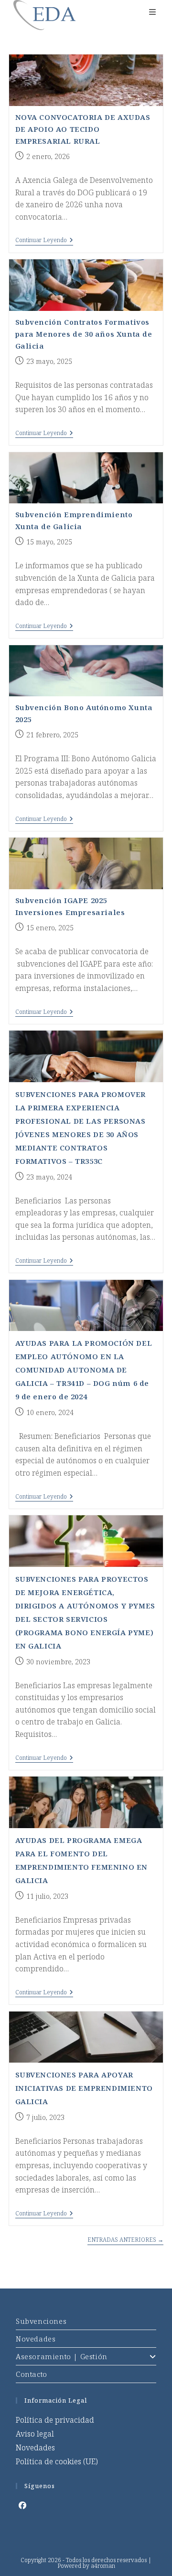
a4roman (103, 2566)
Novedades (36, 2339)
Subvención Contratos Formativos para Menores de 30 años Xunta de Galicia (84, 334)
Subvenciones (41, 2321)
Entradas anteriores (125, 2240)
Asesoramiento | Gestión (62, 2356)
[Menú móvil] (153, 12)
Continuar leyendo (44, 241)
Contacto (32, 2374)
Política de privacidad (55, 2420)
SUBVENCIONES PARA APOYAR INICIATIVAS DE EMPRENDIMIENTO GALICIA (84, 2088)
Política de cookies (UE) (57, 2461)
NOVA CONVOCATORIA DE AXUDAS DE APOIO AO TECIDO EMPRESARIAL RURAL (83, 129)
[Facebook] (22, 2506)
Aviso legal (35, 2434)
